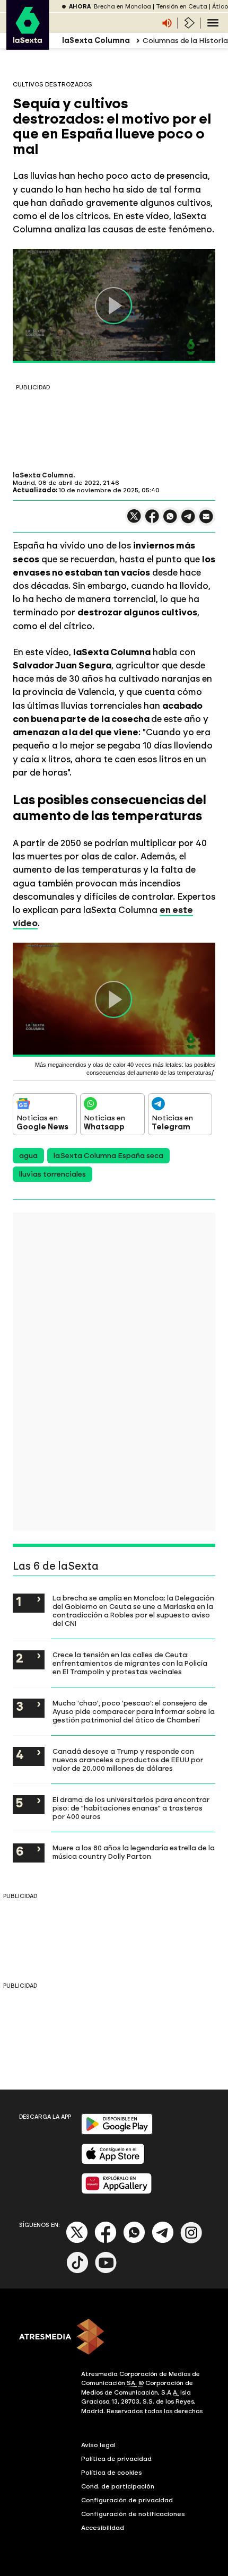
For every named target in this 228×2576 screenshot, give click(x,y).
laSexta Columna (43, 475)
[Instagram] (191, 2241)
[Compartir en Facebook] (152, 521)
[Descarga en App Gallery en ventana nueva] (117, 2192)
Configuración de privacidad (127, 2500)
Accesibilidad (103, 2528)
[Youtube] (106, 2271)
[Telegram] (163, 2241)
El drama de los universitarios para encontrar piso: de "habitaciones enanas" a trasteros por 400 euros (131, 1808)
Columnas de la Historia (185, 41)
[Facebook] (106, 2241)
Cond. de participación (118, 2486)
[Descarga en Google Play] (117, 2132)
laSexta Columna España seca (108, 1156)
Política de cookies (112, 2473)
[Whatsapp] (134, 2241)
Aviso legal (98, 2445)
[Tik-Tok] (77, 2271)
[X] (134, 521)
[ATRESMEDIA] (114, 2338)
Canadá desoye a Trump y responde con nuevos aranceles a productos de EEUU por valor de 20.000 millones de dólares (128, 1760)
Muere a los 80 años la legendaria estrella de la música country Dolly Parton (134, 1852)
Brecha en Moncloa (122, 7)
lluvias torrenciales (52, 1174)
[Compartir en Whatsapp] (170, 521)
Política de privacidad (116, 2459)
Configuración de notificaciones (133, 2514)
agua (28, 1156)
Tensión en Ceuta (182, 7)
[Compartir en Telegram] (188, 521)
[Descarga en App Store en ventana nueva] (113, 2162)
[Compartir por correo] (206, 521)
